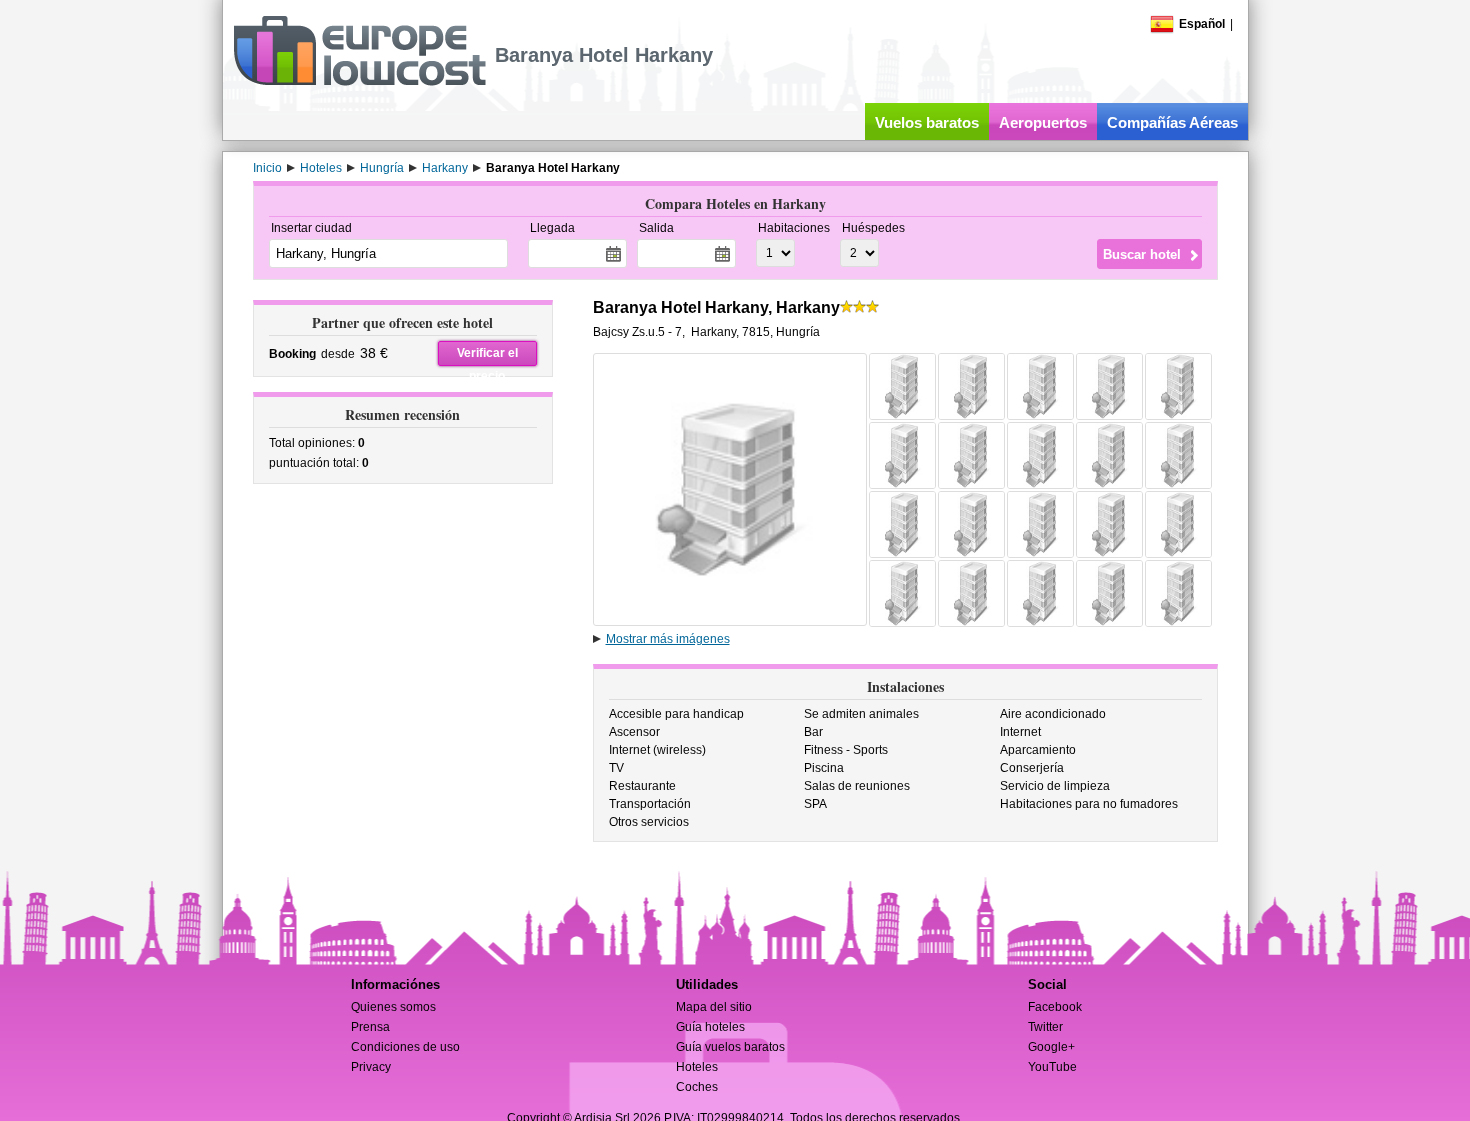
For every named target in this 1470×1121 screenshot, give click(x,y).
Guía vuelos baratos (730, 1047)
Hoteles (697, 1067)
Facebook (1055, 1007)
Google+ (1051, 1047)
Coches (697, 1087)
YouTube (1052, 1067)
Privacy (371, 1067)
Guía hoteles (710, 1027)
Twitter (1045, 1027)
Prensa (370, 1027)
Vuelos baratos (927, 122)
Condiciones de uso (405, 1047)
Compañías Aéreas (1172, 122)
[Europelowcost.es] (359, 82)
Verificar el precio (487, 356)
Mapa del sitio (714, 1007)
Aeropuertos (1043, 122)
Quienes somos (393, 1007)
